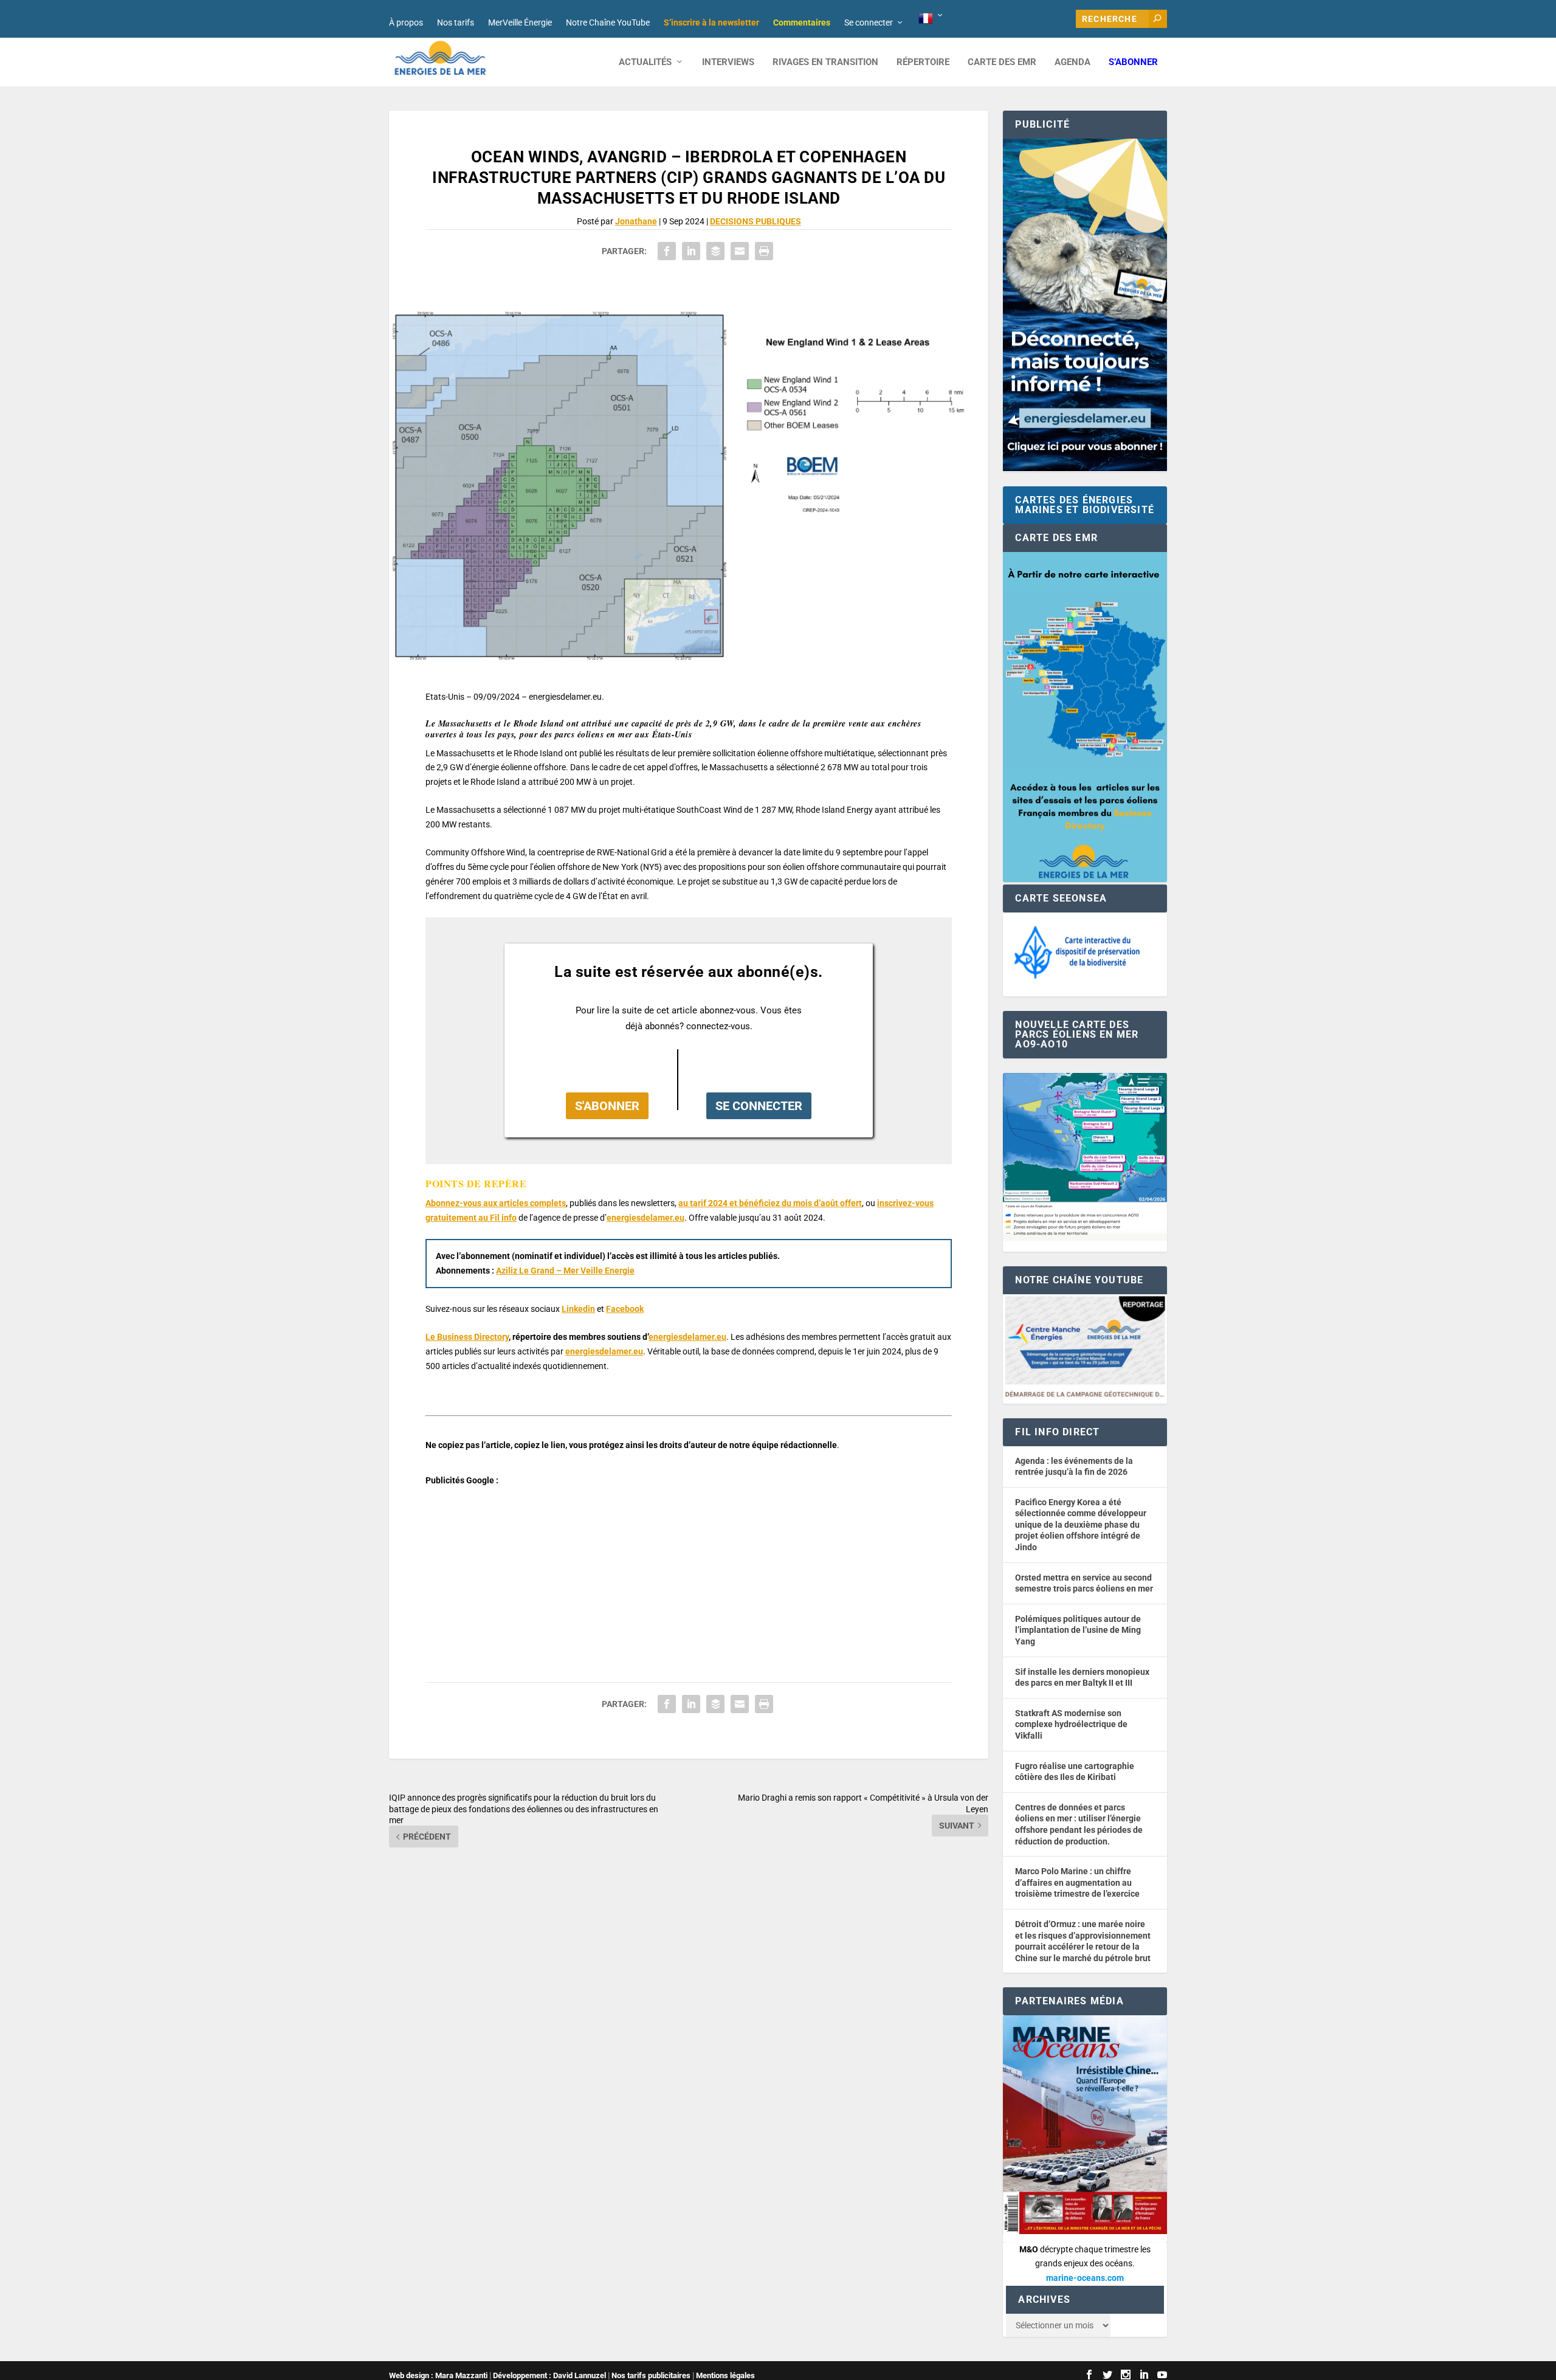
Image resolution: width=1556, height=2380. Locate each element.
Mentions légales (725, 2375)
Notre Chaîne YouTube (608, 22)
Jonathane (636, 221)
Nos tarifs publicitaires (651, 2375)
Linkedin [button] (578, 1309)
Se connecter (869, 22)
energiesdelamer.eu (645, 1218)
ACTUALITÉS (645, 62)
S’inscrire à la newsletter (711, 22)
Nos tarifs (456, 22)
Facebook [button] (625, 1309)
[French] (931, 19)
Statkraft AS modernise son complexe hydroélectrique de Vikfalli (1071, 1724)
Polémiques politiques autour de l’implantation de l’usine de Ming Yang (1078, 1630)
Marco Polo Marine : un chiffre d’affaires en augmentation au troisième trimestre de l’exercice (1077, 1882)
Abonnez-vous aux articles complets (496, 1203)
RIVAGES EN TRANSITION (825, 62)
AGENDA (1072, 62)
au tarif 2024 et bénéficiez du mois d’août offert (770, 1203)
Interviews (728, 62)
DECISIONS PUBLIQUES (756, 221)
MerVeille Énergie (520, 22)
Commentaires (802, 22)
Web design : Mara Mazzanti (438, 2375)
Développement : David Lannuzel (549, 2375)
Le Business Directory (467, 1337)
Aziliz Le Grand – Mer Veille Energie (565, 1271)
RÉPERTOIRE (923, 62)
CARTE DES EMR (1002, 62)
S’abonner (1133, 62)
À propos (406, 22)
